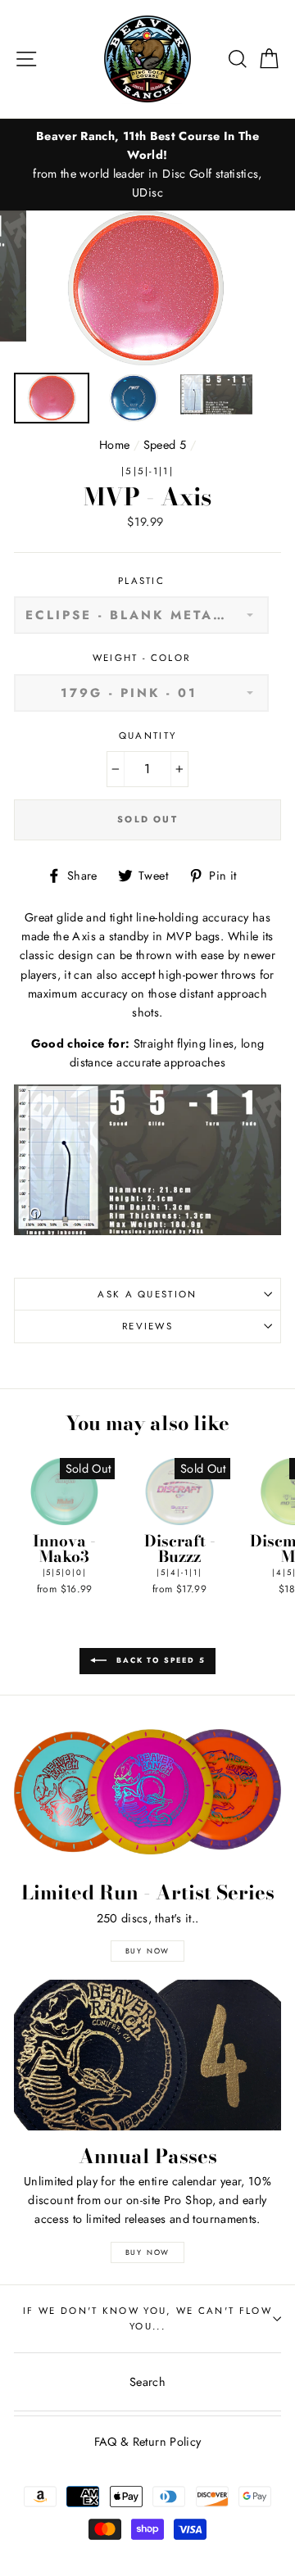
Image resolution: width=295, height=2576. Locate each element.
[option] (147, 165)
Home (114, 445)
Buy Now (148, 1951)
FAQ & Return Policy (148, 2442)
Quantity (148, 736)
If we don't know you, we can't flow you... (147, 2318)
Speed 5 (165, 445)
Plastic (141, 581)
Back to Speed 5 (159, 1660)
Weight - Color (141, 658)
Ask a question (147, 1294)
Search (147, 2382)
